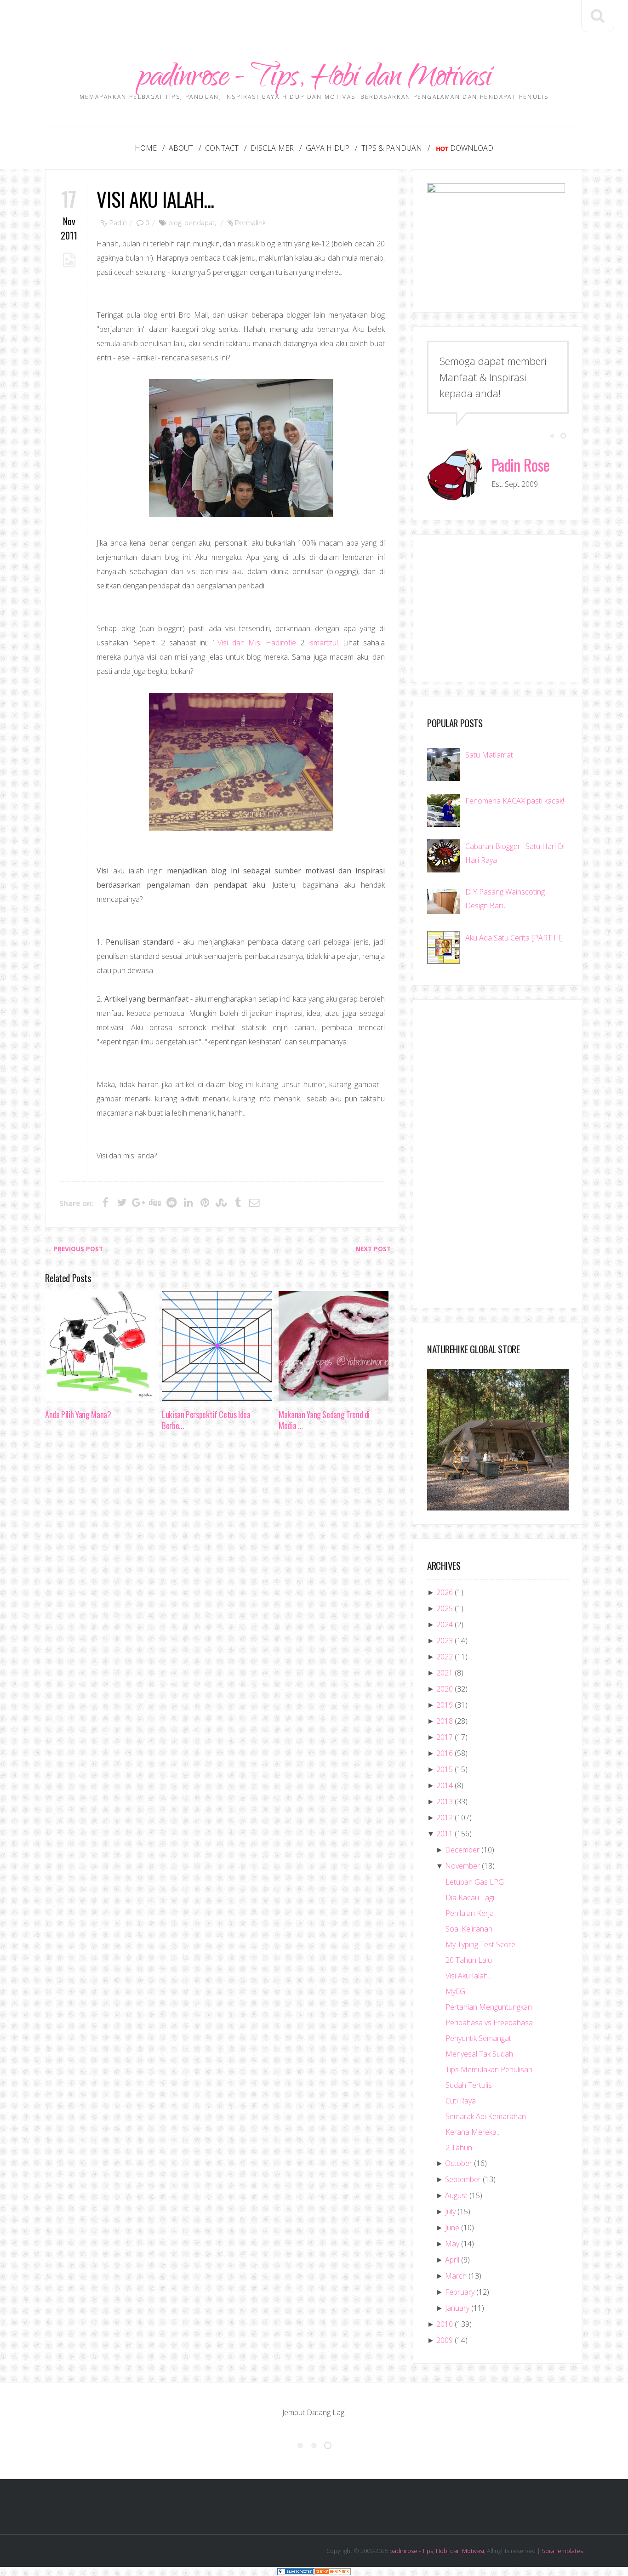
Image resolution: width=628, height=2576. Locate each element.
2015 (445, 1769)
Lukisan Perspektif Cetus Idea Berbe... (206, 1420)
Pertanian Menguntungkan (489, 2007)
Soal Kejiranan (469, 1929)
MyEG (455, 1991)
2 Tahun (459, 2148)
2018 (445, 1721)
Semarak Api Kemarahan (486, 2116)
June (452, 2228)
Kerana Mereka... (473, 2132)
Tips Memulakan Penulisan (489, 2069)
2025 (445, 1608)
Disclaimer (272, 148)
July (450, 2211)
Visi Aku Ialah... (155, 199)
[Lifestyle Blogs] (296, 2571)
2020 (445, 1689)
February (460, 2292)
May (452, 2244)
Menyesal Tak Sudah (479, 2054)
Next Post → (377, 1249)
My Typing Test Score (480, 1944)
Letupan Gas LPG (475, 1882)
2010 (445, 2324)
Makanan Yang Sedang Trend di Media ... (324, 1420)
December (462, 1850)
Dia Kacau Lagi (470, 1898)
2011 (445, 1834)
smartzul (324, 643)
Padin (118, 222)
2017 (445, 1737)
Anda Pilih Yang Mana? (78, 1414)
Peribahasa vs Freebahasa (489, 2023)
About (181, 148)
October (459, 2163)
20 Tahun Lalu (469, 1960)
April (452, 2260)
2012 (445, 1818)
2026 (445, 1592)
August (456, 2195)
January (457, 2308)
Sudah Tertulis (469, 2085)
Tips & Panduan (392, 148)
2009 (445, 2340)
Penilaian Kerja (470, 1913)
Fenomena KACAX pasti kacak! (515, 801)
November (462, 1866)
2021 (445, 1673)
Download (472, 148)
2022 (445, 1657)
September (463, 2179)
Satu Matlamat (489, 755)
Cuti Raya (461, 2101)
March (456, 2276)
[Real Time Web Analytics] (332, 2571)
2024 (445, 1624)
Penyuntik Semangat (478, 2038)
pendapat (200, 222)
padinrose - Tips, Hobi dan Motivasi (314, 79)
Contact (222, 148)
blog (175, 222)
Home (146, 148)
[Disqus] (222, 1579)
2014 (445, 1785)
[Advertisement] (314, 21)
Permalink (250, 222)
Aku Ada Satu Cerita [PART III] (514, 938)
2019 (445, 1705)
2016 (445, 1753)
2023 (445, 1641)
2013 (445, 1801)
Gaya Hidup (328, 148)
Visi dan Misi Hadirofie (257, 643)
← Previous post (74, 1249)
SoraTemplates (562, 2551)
